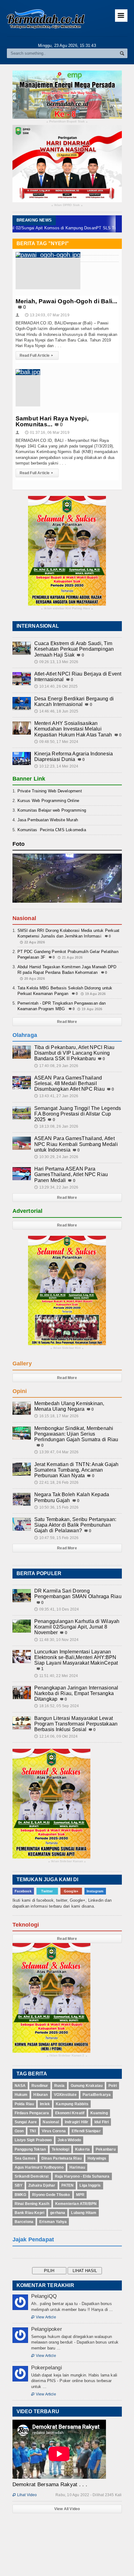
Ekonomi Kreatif (70, 2113)
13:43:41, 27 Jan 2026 (56, 1096)
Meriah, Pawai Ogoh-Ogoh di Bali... (67, 301)
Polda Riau (24, 2104)
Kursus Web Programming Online (48, 801)
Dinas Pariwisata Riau (62, 2158)
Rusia (60, 2086)
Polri (113, 2086)
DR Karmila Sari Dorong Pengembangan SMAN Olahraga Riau (78, 1594)
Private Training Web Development (50, 791)
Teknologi (60, 2149)
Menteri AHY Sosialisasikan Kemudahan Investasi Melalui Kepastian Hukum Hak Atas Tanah (73, 729)
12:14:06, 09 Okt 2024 (56, 1736)
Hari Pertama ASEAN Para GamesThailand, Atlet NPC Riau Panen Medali (71, 1174)
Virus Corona (54, 2131)
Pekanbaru (106, 2149)
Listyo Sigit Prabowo (33, 2140)
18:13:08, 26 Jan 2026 (56, 1126)
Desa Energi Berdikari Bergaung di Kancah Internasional (74, 701)
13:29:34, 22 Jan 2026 (56, 1187)
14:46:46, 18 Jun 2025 (56, 711)
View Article (44, 2317)
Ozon (19, 2131)
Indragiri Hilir (77, 2122)
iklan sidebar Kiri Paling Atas (67, 609)
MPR (80, 2195)
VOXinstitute (65, 2095)
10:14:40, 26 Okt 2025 (56, 686)
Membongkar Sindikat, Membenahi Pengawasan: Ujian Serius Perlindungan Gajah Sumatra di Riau (76, 1434)
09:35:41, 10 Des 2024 (57, 1609)
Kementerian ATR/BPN (76, 2204)
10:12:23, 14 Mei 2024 (56, 766)
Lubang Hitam (84, 2213)
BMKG (21, 2195)
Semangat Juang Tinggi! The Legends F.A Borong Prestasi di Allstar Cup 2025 (78, 1114)
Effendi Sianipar (86, 2131)
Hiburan (41, 2095)
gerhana (58, 2213)
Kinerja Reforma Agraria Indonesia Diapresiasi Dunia (74, 756)
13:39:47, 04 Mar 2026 (57, 1452)
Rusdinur (40, 2086)
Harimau (77, 2167)
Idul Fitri (102, 2122)
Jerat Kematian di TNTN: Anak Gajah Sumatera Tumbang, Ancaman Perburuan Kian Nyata (77, 1470)
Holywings (97, 2158)
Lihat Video (25, 2495)
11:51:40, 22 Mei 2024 (56, 1676)
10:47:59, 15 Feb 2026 (57, 1538)
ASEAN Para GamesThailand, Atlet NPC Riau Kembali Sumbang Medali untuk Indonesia (76, 1144)
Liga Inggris (90, 2185)
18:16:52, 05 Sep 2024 (57, 1706)
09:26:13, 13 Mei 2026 (56, 662)
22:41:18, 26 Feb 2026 (57, 1483)
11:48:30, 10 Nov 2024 (57, 1640)
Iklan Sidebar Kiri (67, 1348)
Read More (67, 1022)
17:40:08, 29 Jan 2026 (56, 1066)
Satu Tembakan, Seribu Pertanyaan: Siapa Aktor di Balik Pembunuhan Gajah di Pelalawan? (75, 1525)
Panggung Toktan (30, 2149)
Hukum (21, 2095)
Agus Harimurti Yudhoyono (39, 2167)
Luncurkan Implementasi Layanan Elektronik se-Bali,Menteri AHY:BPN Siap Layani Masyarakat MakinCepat (76, 1657)
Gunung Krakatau (87, 2086)
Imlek (45, 2104)
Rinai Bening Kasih (32, 2204)
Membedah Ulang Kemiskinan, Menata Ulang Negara (69, 1406)
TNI (33, 2131)
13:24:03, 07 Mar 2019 (47, 315)
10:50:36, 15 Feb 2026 (57, 1507)
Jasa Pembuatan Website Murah (48, 820)
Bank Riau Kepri (30, 2213)
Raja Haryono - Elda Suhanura (82, 2176)
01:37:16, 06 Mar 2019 (47, 433)
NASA (20, 2086)
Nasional (51, 2122)
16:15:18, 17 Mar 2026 (57, 1416)
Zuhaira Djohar (42, 2185)
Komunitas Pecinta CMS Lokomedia (52, 830)
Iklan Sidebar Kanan (67, 1861)
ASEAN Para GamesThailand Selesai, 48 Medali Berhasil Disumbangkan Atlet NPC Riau (69, 1083)
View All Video (67, 2509)
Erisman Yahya (53, 2222)
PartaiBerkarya (97, 2095)
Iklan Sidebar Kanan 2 (67, 2056)
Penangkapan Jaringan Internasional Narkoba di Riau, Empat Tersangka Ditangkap (76, 1693)
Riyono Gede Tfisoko (51, 2195)
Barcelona (24, 2222)
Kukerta (82, 2149)
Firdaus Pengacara (32, 2113)
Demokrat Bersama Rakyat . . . (50, 2484)
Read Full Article (36, 355)
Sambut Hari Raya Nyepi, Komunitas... (52, 421)
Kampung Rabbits (72, 2104)
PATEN (68, 2185)
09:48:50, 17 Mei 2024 (56, 742)
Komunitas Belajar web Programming (52, 810)
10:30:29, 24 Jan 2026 (56, 1157)
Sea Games (25, 2158)
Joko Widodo (69, 2140)
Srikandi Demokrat (32, 2176)
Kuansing (99, 2113)
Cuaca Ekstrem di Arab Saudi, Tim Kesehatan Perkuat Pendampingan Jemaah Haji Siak (74, 649)
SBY (19, 2185)
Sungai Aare (26, 2122)
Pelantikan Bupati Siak (67, 122)
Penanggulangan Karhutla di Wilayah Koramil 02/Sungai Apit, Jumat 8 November (77, 1627)
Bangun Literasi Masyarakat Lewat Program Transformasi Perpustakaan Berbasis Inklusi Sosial (76, 1724)
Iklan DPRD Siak (67, 205)
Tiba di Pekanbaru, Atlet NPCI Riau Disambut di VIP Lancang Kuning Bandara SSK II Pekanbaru (74, 1053)
